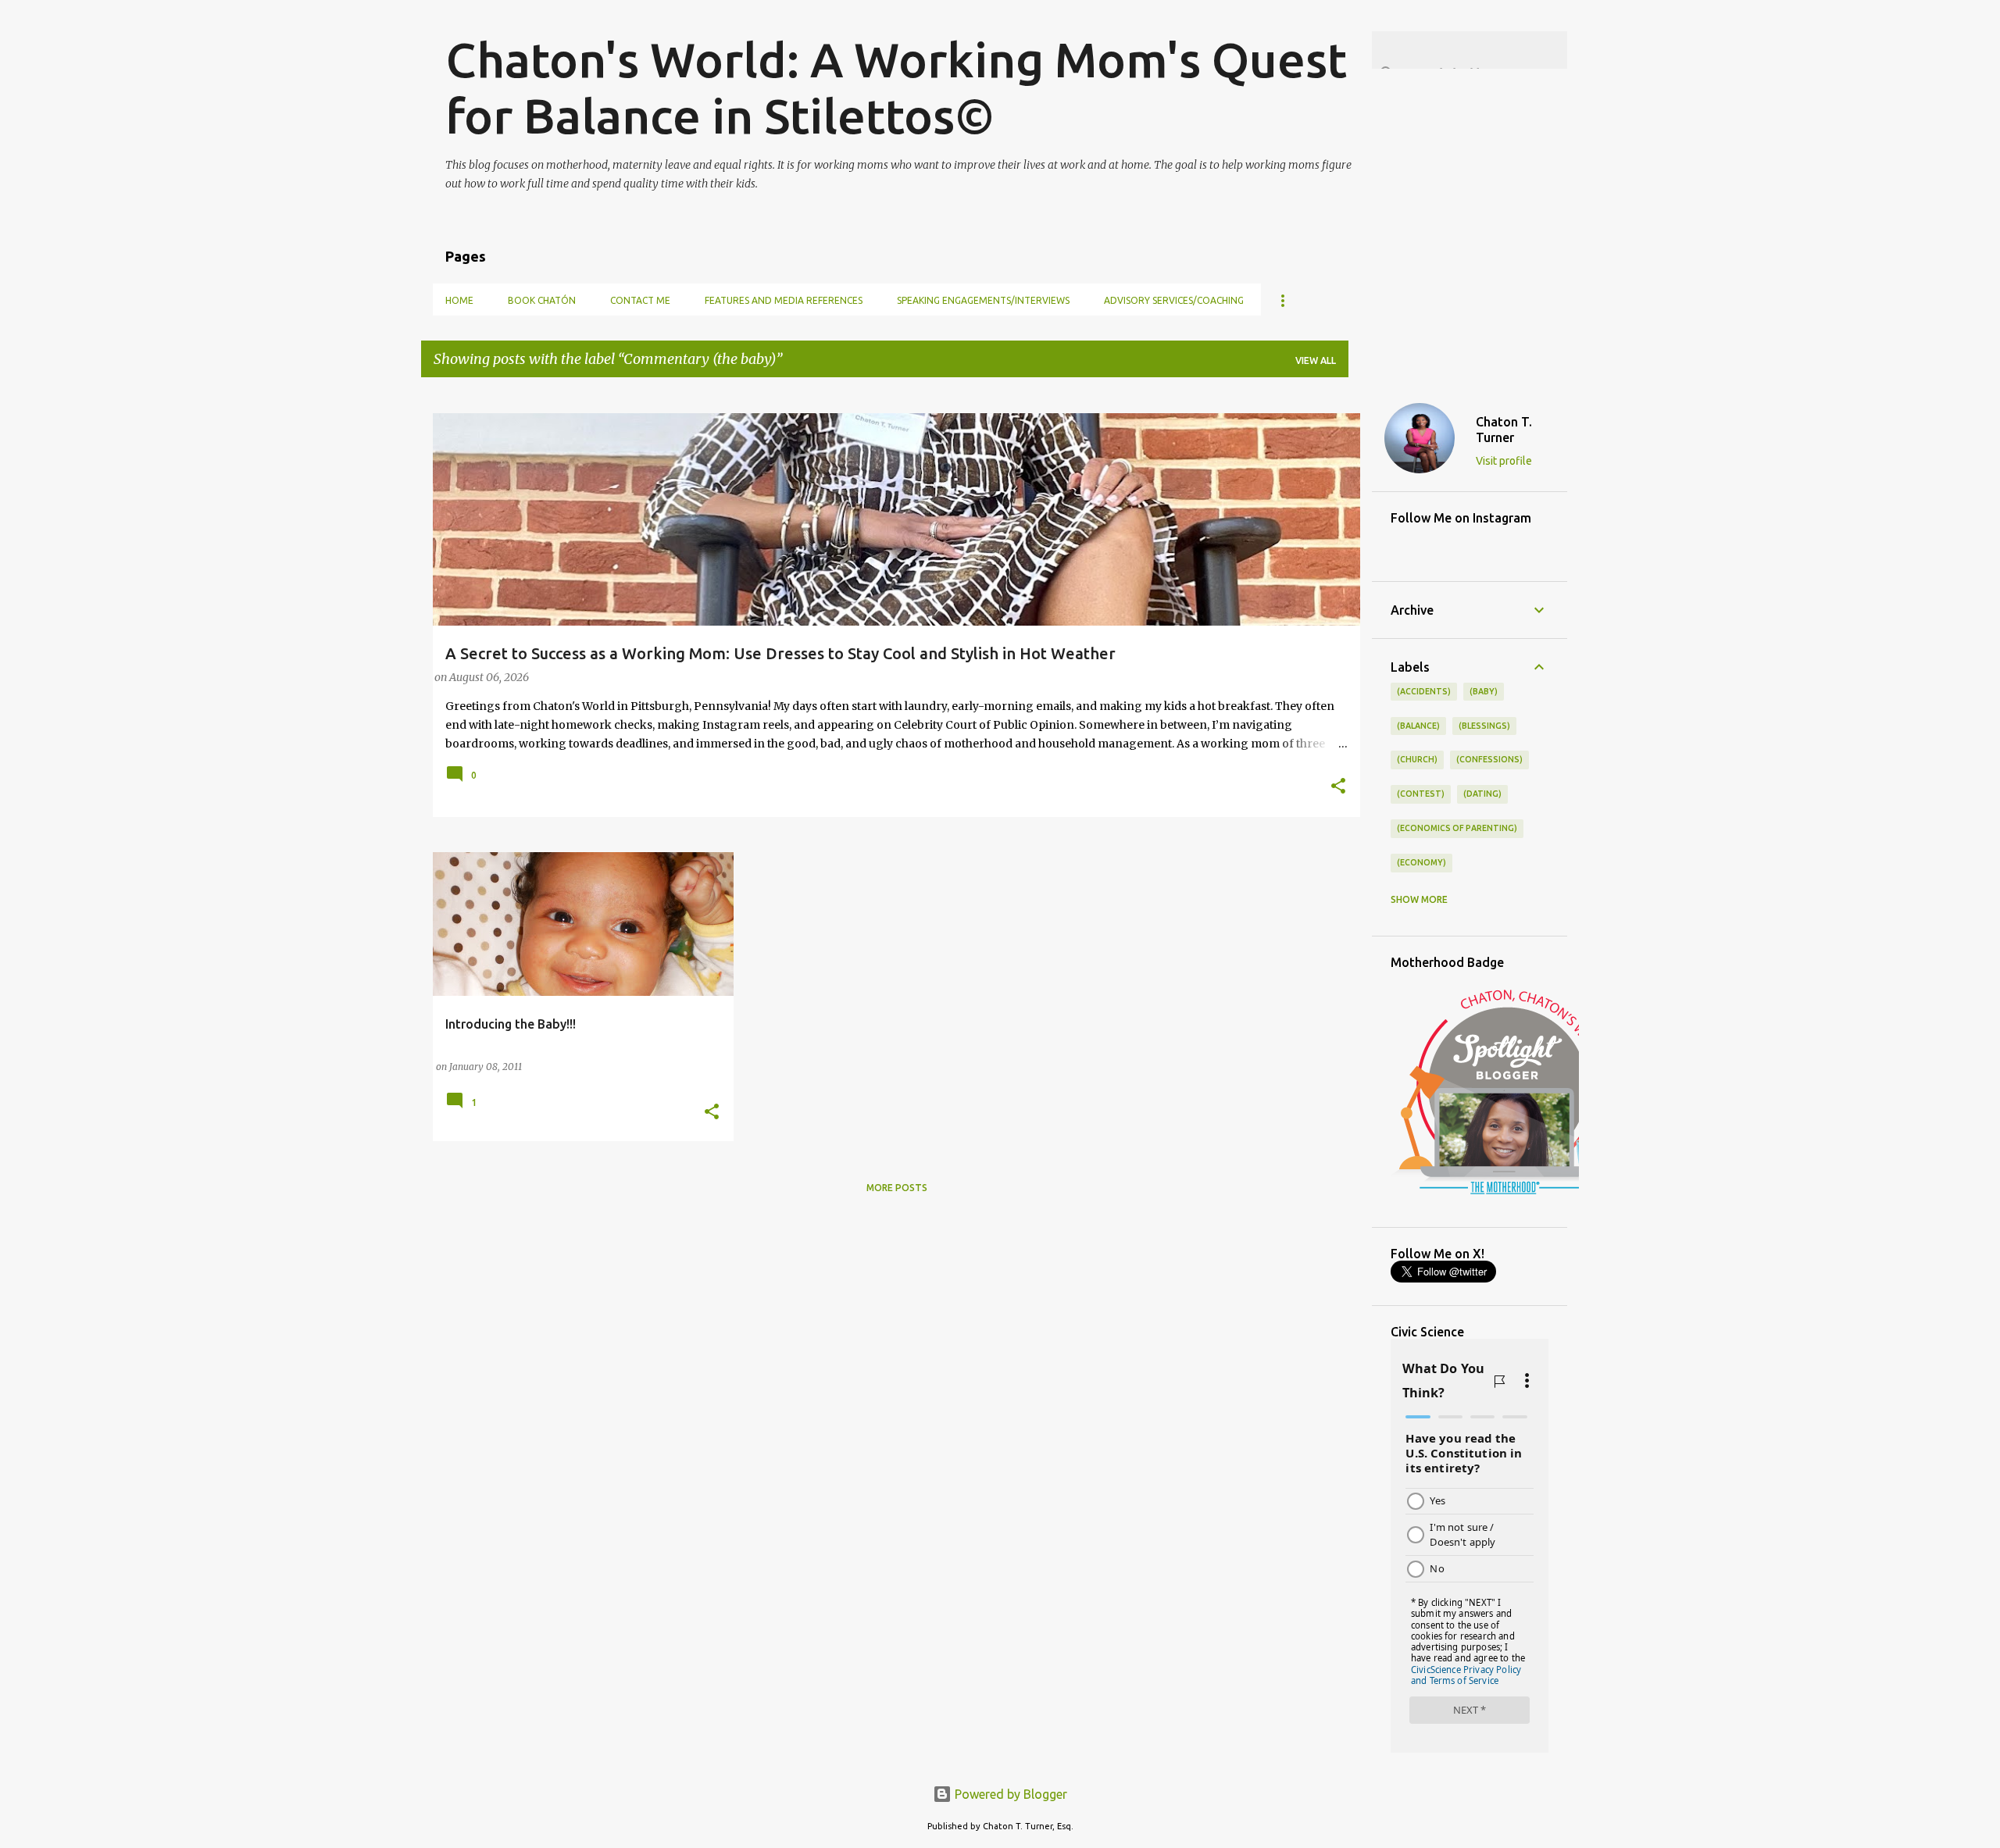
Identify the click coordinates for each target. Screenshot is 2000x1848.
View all (1316, 360)
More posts (897, 1188)
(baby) (1484, 691)
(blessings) (1484, 726)
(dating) (1482, 794)
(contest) (1421, 794)
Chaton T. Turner (1504, 430)
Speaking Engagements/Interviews (983, 300)
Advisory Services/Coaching (1174, 300)
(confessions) (1489, 759)
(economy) (1421, 862)
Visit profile (1504, 461)
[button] (1338, 787)
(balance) (1418, 726)
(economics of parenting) (1457, 828)
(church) (1417, 759)
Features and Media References (784, 300)
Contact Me (640, 300)
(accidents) (1424, 691)
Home (459, 300)
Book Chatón (542, 300)
